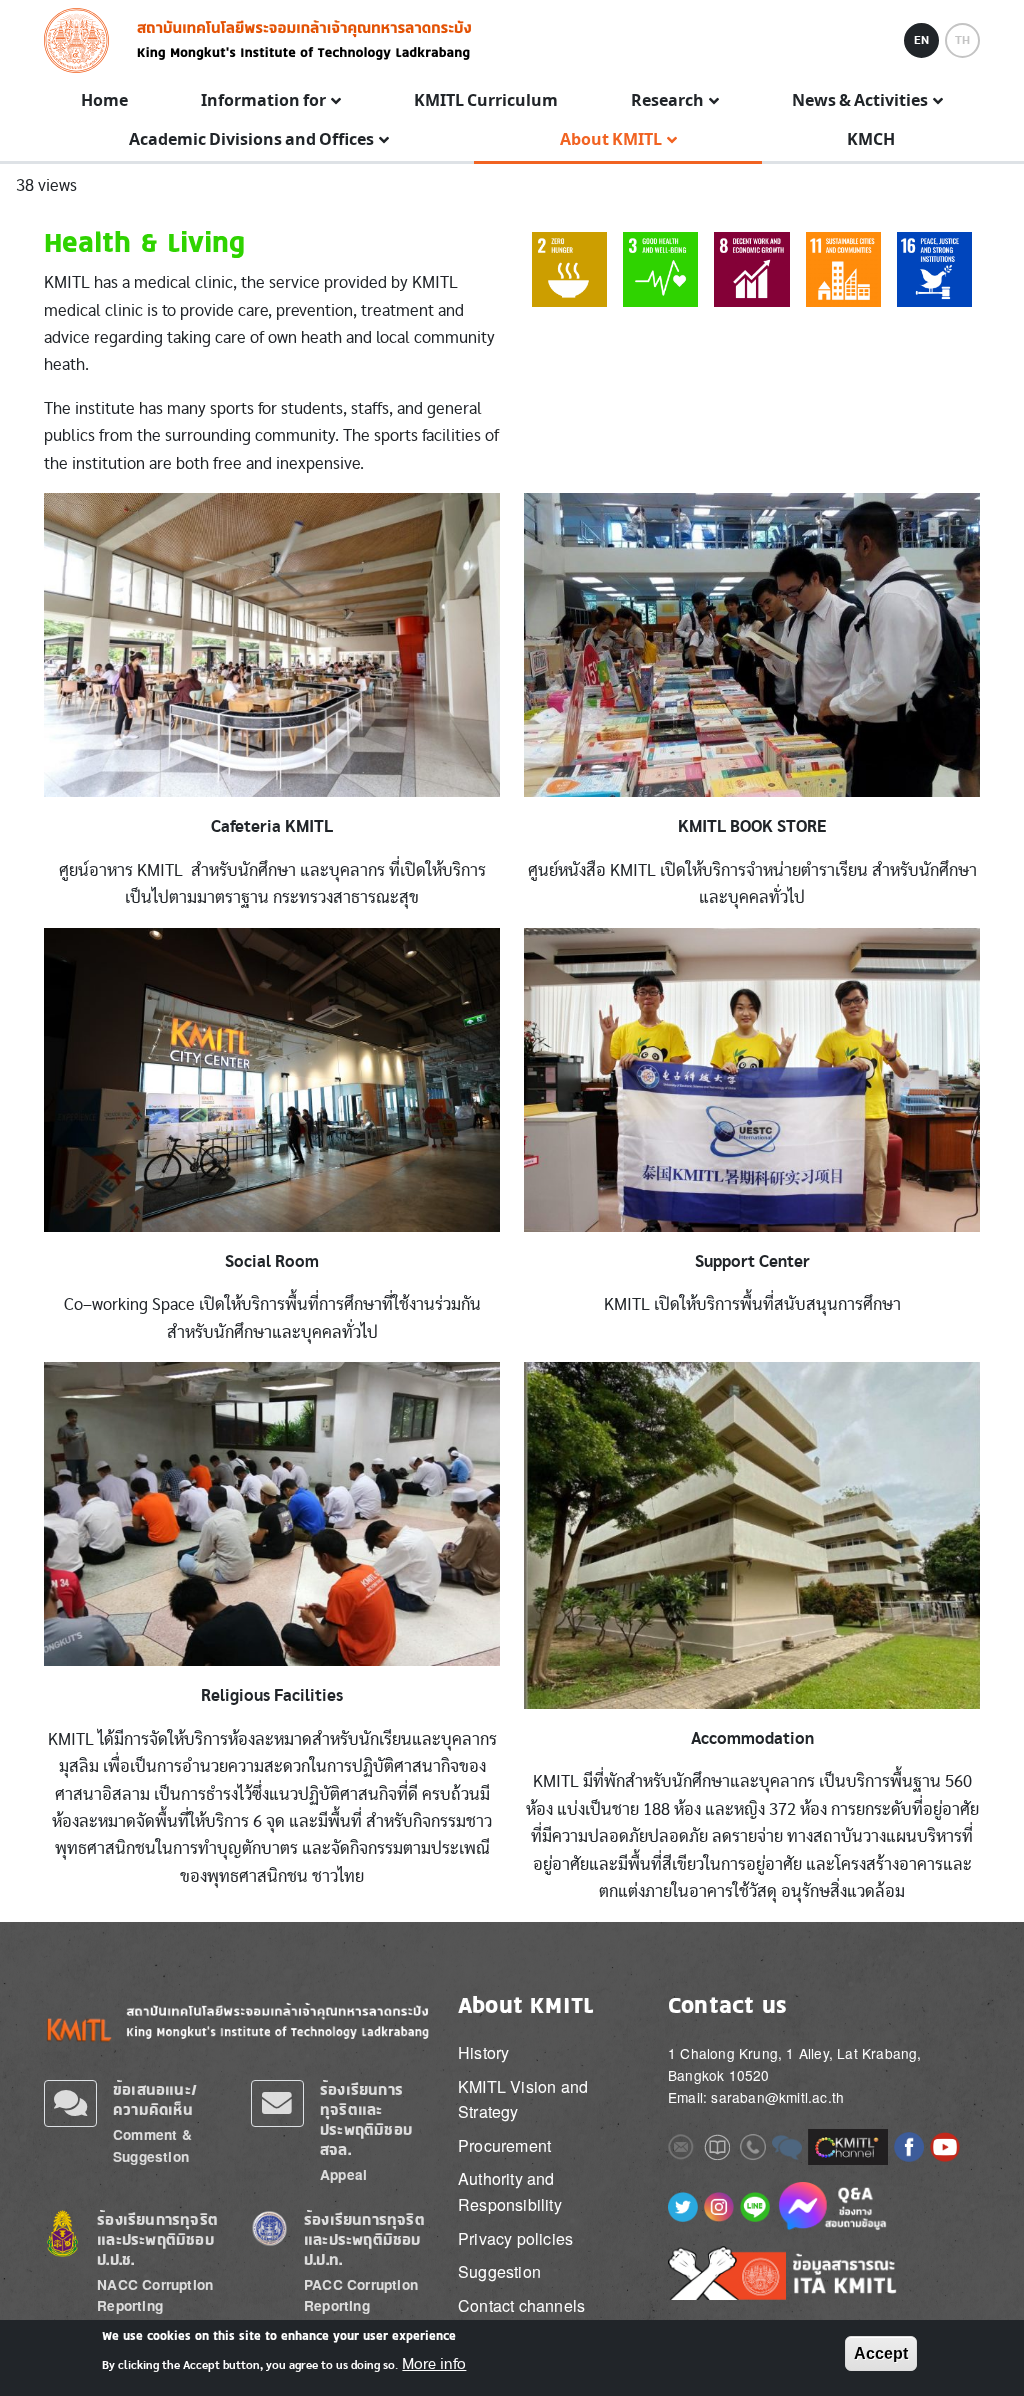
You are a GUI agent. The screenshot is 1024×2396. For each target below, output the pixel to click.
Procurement (504, 2145)
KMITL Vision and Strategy (523, 2099)
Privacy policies (515, 2238)
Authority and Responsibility (510, 2191)
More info (434, 2364)
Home (104, 101)
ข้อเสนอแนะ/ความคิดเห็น (155, 2099)
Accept (881, 2353)
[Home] (82, 40)
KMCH (871, 140)
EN (921, 40)
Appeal (343, 2174)
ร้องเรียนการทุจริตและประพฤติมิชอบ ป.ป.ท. (364, 2239)
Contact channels (521, 2305)
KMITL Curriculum (486, 101)
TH (962, 40)
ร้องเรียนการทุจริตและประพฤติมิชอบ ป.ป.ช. (157, 2239)
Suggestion (499, 2271)
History (483, 2052)
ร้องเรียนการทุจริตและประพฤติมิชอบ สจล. (366, 2119)
